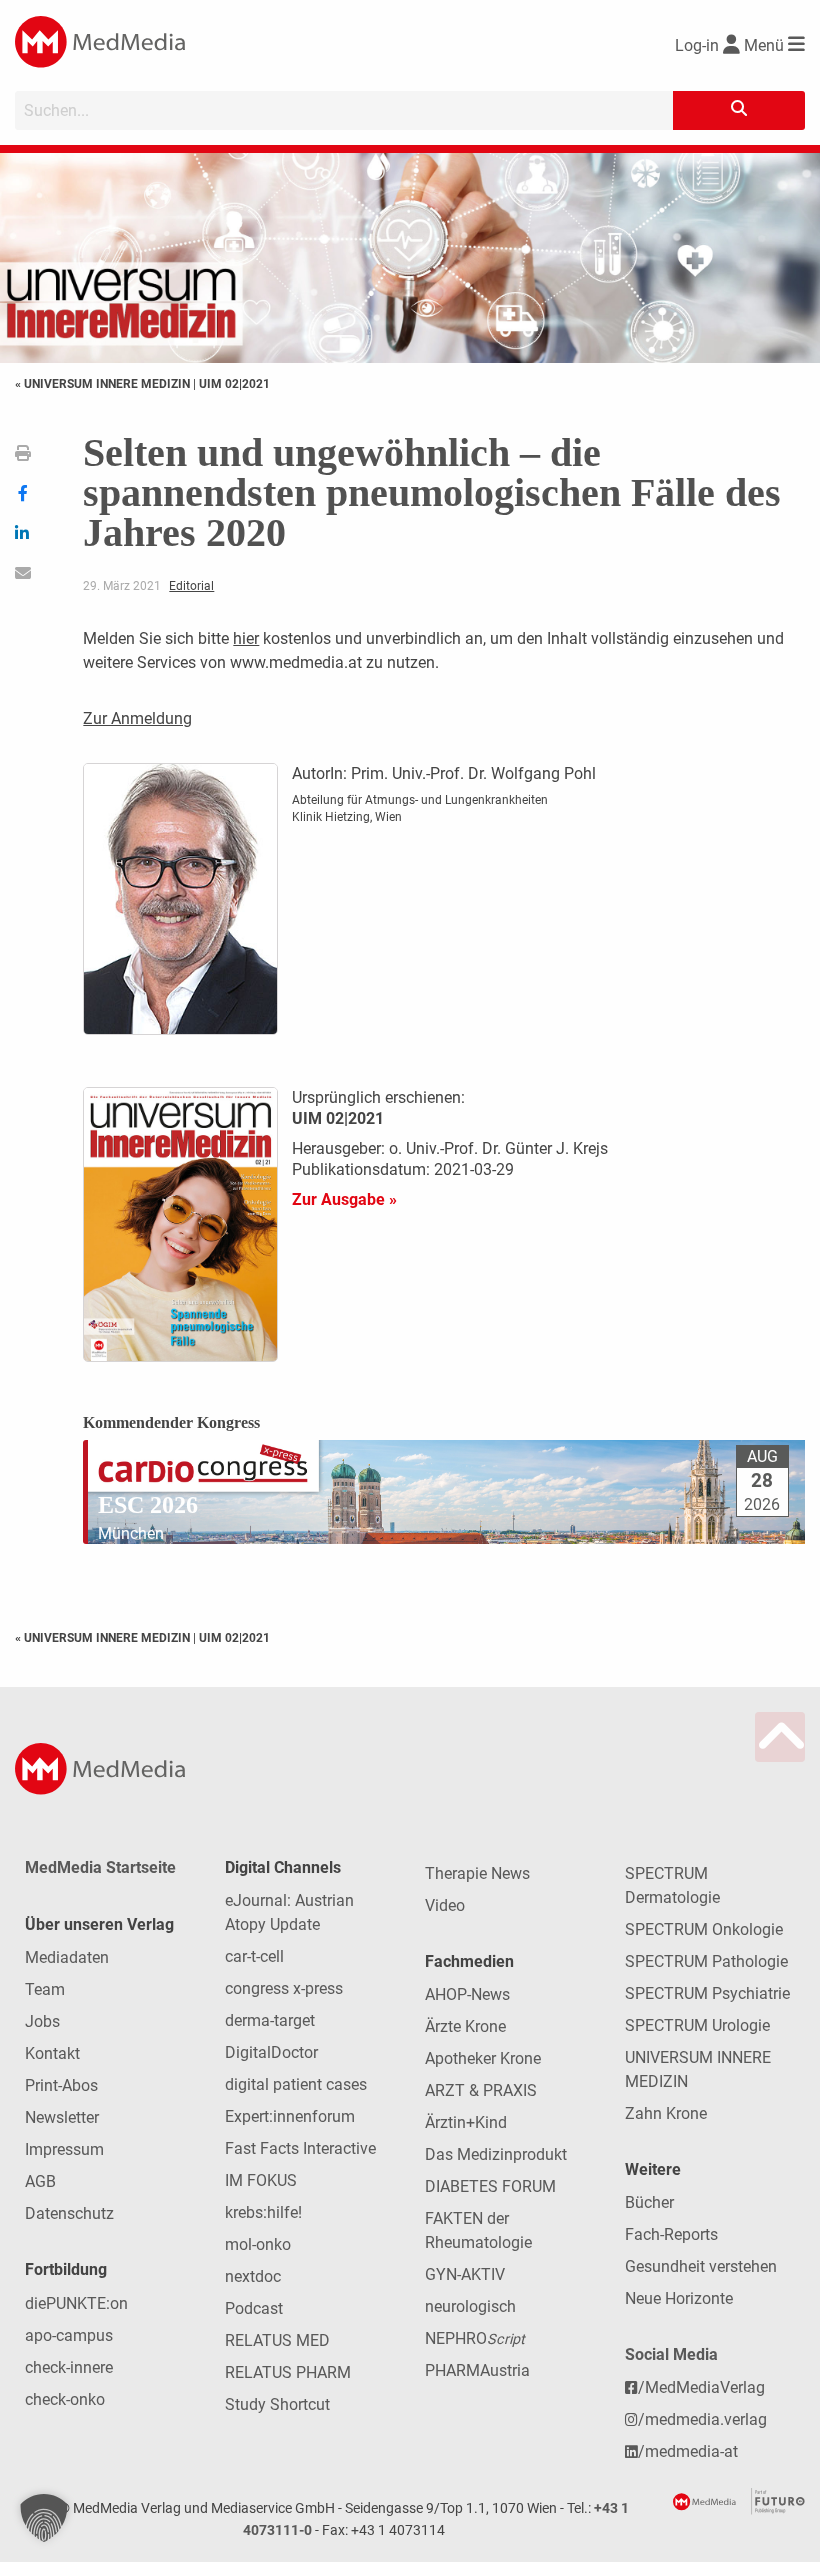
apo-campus (69, 2335)
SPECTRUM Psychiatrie (707, 1993)
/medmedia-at (688, 2451)
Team (45, 1989)
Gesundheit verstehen (701, 2266)
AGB (40, 2181)
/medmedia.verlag (702, 2419)
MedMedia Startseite (100, 1867)
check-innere (69, 2367)
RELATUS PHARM (288, 2372)
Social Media (671, 2354)
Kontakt (52, 2053)
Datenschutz (69, 2213)
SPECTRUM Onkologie (704, 1929)
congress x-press (284, 1988)
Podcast (254, 2308)
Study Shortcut (277, 2404)
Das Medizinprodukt (496, 2154)
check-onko (65, 2399)
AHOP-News (467, 1994)
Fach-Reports (671, 2234)
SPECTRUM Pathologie (706, 1961)
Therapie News (477, 1873)
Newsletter (62, 2117)
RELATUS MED (277, 2340)
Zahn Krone (666, 2113)
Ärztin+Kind (466, 2122)
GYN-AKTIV (465, 2274)
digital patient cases (296, 2084)
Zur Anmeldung (137, 718)
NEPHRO (475, 2338)
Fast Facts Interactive (300, 2148)
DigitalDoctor (271, 2052)
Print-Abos (61, 2085)
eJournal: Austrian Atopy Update (289, 1912)
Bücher (649, 2202)
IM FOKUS (261, 2180)
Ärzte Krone (465, 2026)
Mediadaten (67, 1957)
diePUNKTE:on (76, 2303)
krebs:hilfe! (263, 2212)
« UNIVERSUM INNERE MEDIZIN (104, 384)
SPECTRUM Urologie (697, 2025)
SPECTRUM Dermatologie (672, 1885)
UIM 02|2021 (234, 384)
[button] (44, 2518)
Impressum (64, 2149)
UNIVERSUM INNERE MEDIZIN (698, 2069)
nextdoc (253, 2276)
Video (445, 1905)
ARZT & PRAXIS (481, 2090)
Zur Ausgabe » (344, 1199)
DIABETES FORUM (490, 2186)
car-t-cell (254, 1956)
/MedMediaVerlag (701, 2387)
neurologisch (470, 2306)
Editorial (191, 586)
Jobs (42, 2021)
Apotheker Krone (483, 2058)
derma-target (270, 2020)
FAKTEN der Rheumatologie (478, 2230)
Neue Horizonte (679, 2298)
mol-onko (258, 2244)
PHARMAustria (477, 2370)
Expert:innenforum (290, 2116)
